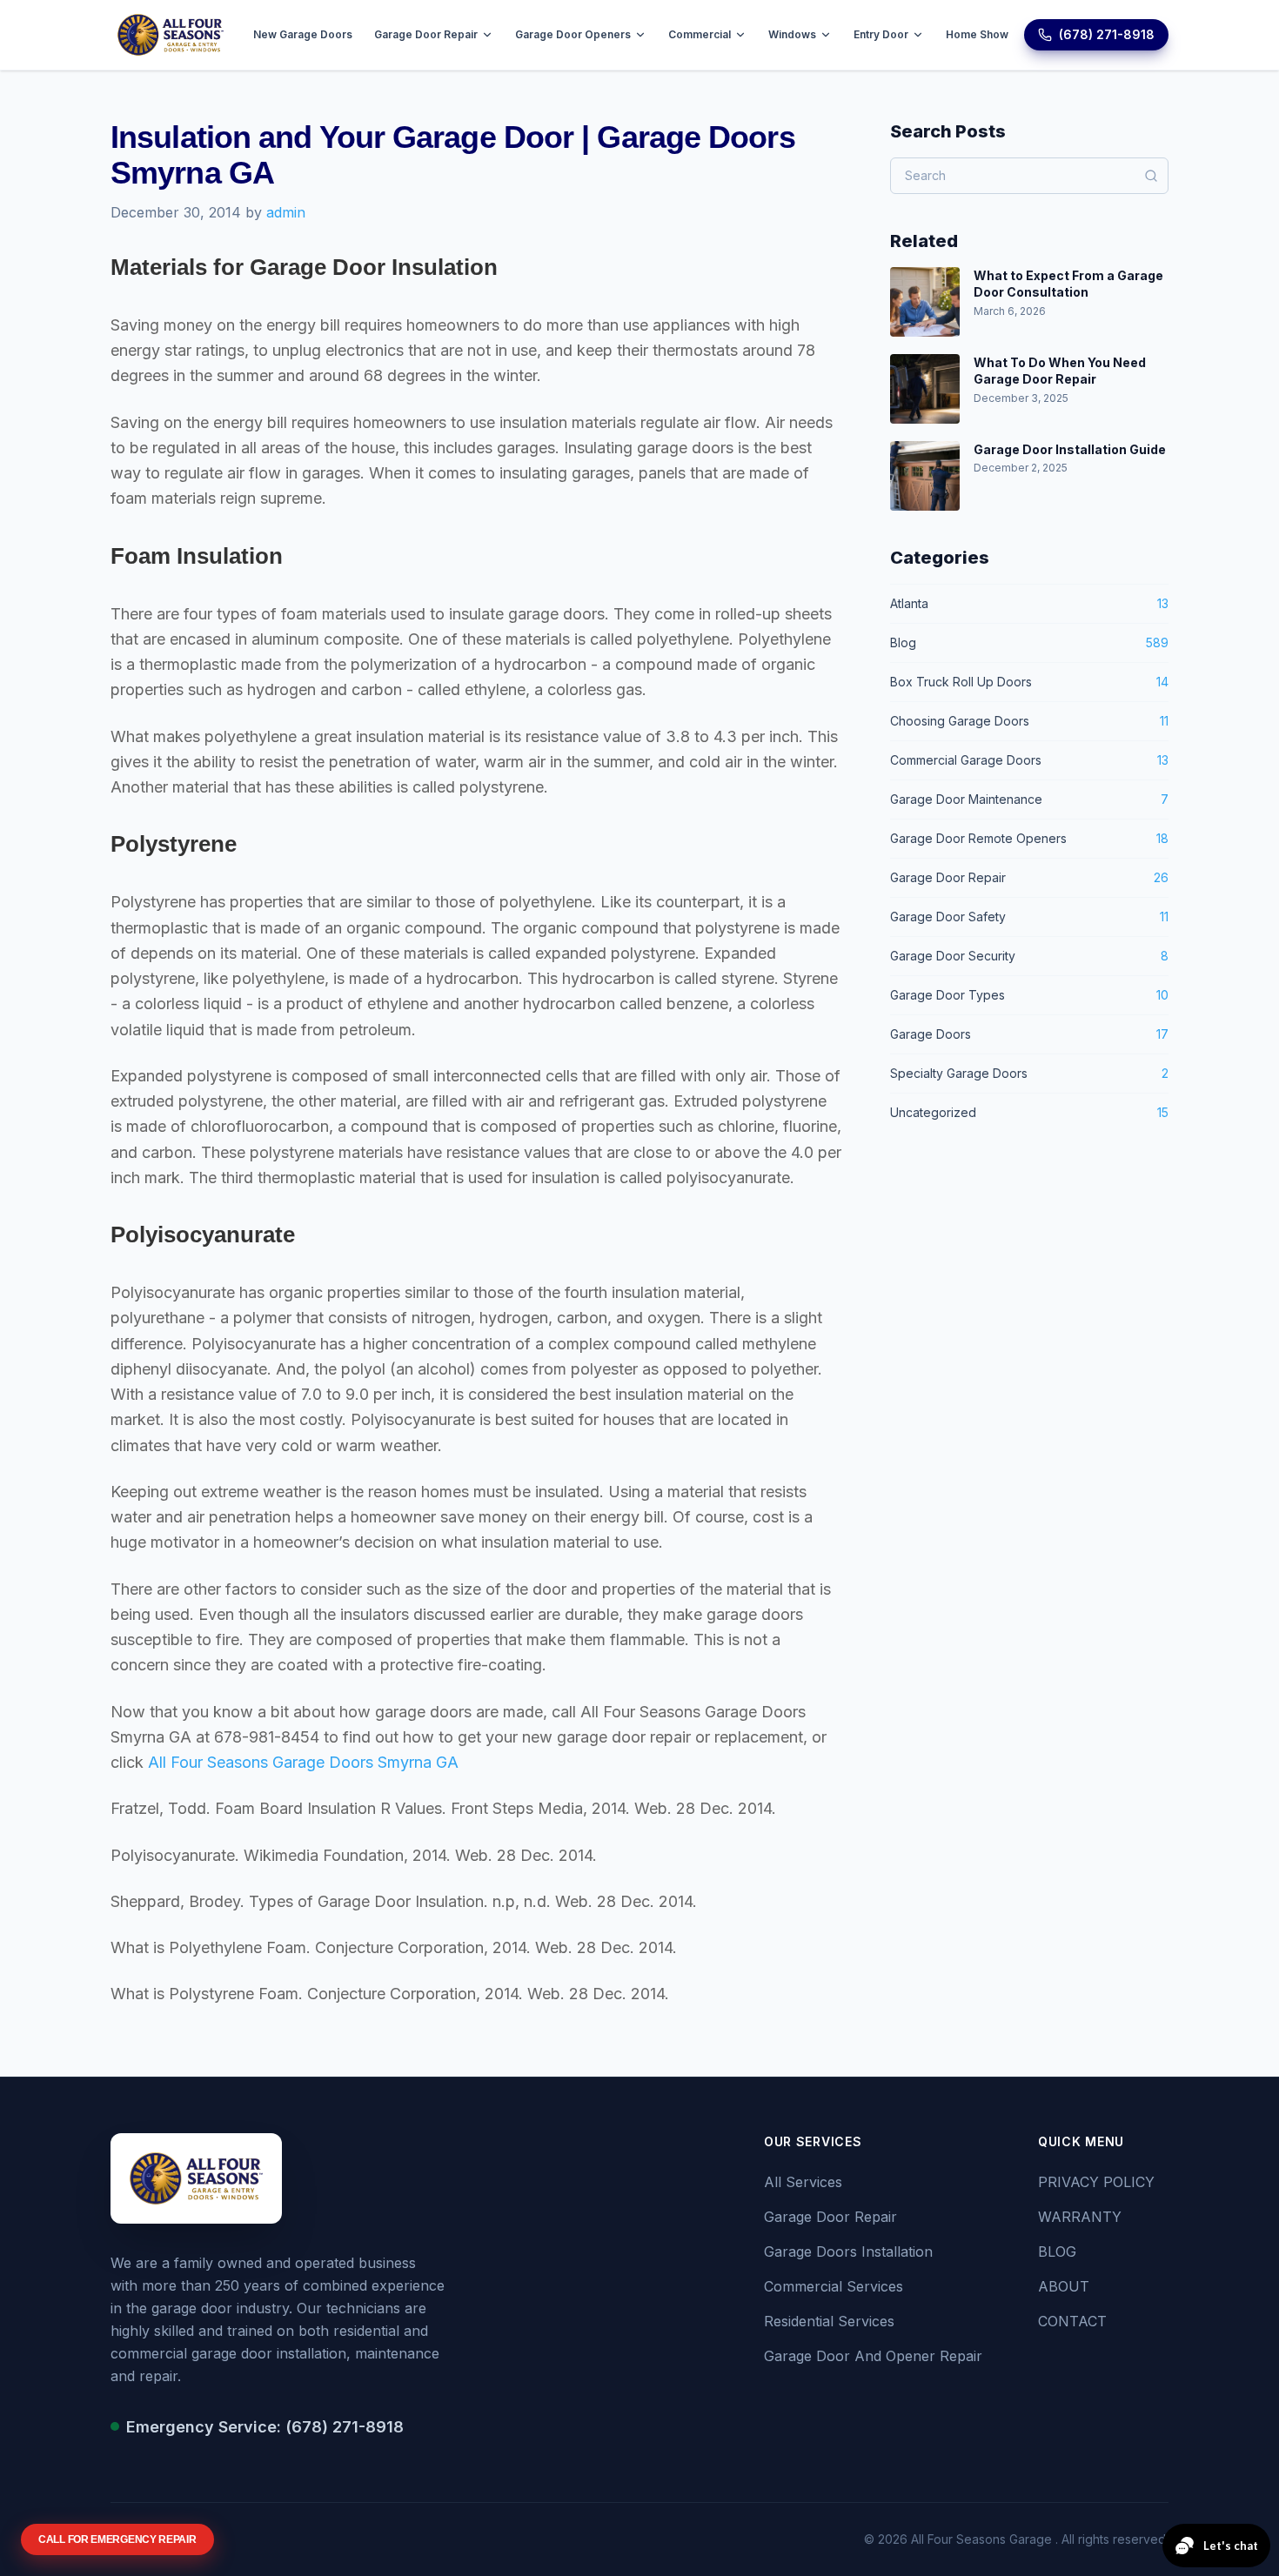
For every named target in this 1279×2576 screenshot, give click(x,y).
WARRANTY (1080, 2217)
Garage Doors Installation (848, 2251)
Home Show (977, 34)
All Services (803, 2182)
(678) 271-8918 (1107, 34)
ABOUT (1064, 2286)
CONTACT (1072, 2321)
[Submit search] (1151, 176)
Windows (792, 34)
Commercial (700, 34)
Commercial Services (834, 2286)
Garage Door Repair (426, 34)
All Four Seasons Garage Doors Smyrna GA (303, 1762)
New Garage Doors (303, 34)
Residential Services (829, 2321)
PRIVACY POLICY (1096, 2182)
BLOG (1057, 2251)
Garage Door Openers (573, 34)
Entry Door (881, 34)
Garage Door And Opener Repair (873, 2356)
